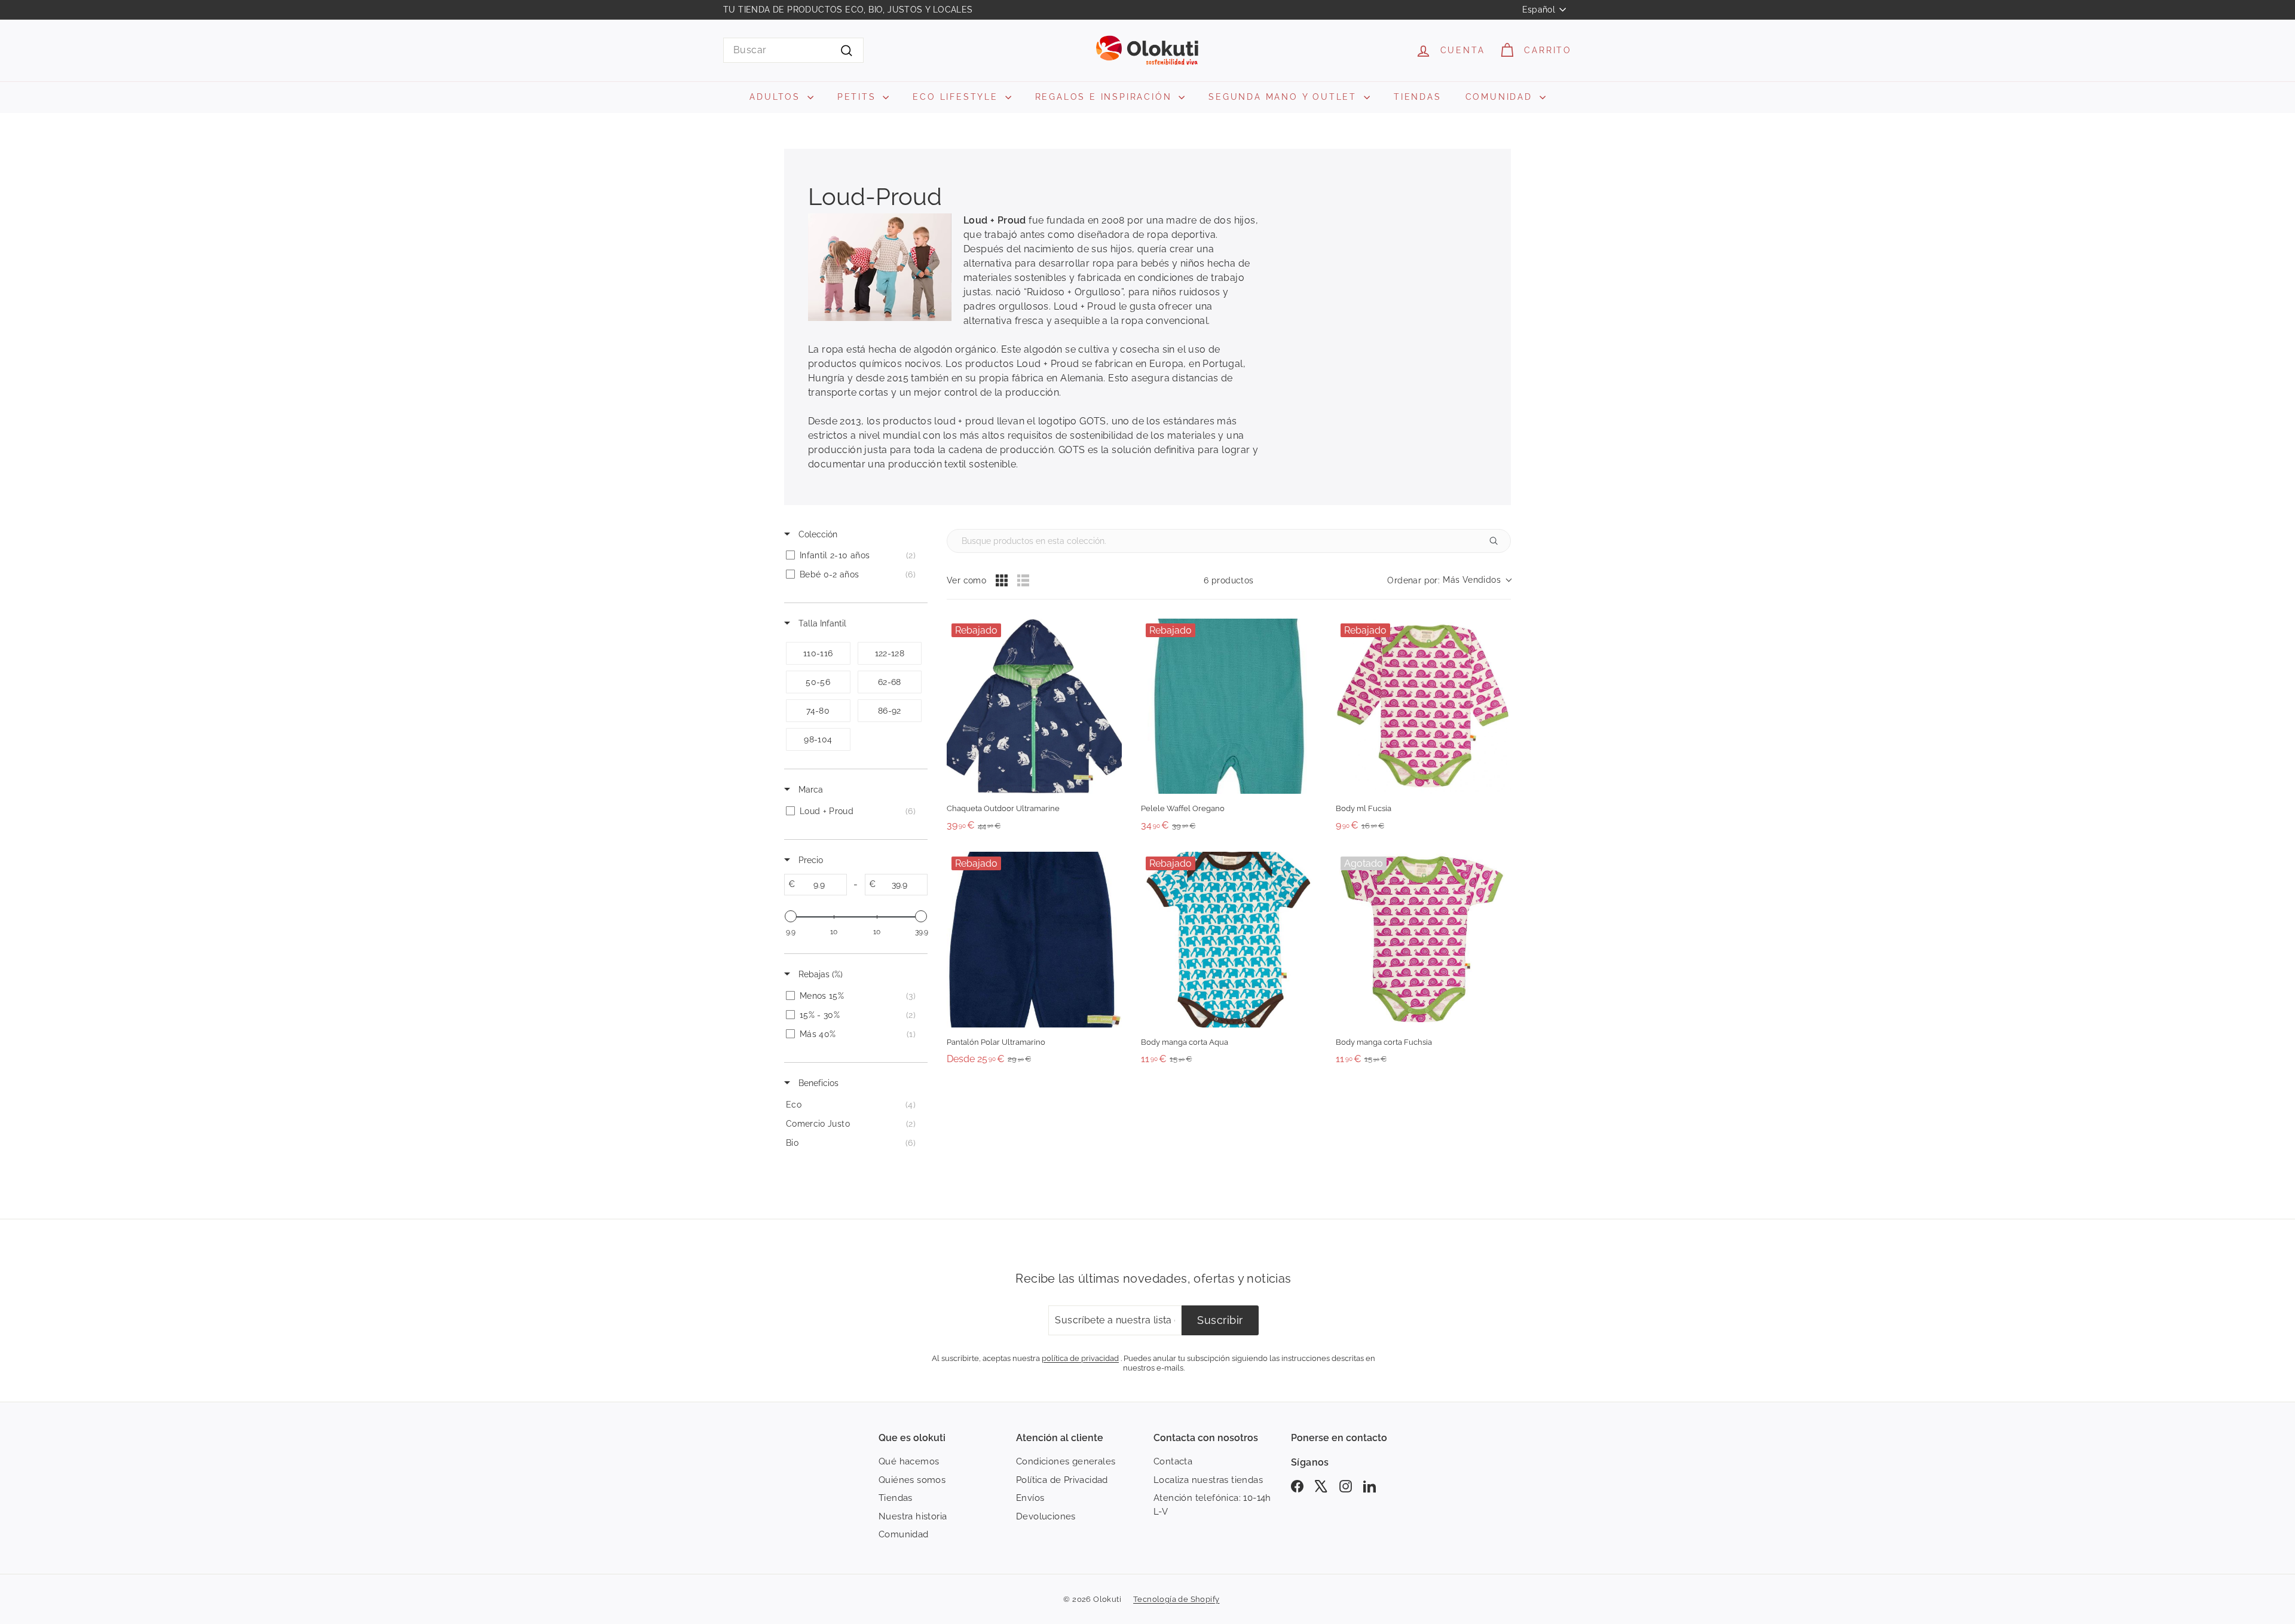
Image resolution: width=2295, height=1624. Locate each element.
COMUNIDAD (1501, 97)
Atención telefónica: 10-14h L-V (1212, 1505)
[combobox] (793, 50)
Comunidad (904, 1534)
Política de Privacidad (1062, 1480)
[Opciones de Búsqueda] (1498, 541)
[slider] (791, 916)
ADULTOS (777, 97)
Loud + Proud (995, 220)
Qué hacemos (909, 1461)
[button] (1449, 581)
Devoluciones (1046, 1516)
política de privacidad (1080, 1358)
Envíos (1030, 1498)
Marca (810, 790)
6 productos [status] (1228, 580)
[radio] (1002, 580)
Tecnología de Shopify (1176, 1599)
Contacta (1173, 1461)
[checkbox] (854, 555)
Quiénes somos (912, 1480)
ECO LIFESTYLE (957, 97)
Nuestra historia (913, 1516)
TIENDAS (1418, 97)
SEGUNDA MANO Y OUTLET (1285, 97)
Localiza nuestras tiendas (1208, 1480)
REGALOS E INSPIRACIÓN (1106, 97)
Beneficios (817, 1083)
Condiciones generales (1066, 1461)
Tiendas (896, 1498)
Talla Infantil (821, 623)
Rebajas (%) (819, 974)
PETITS (859, 97)
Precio (810, 860)
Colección (817, 534)
